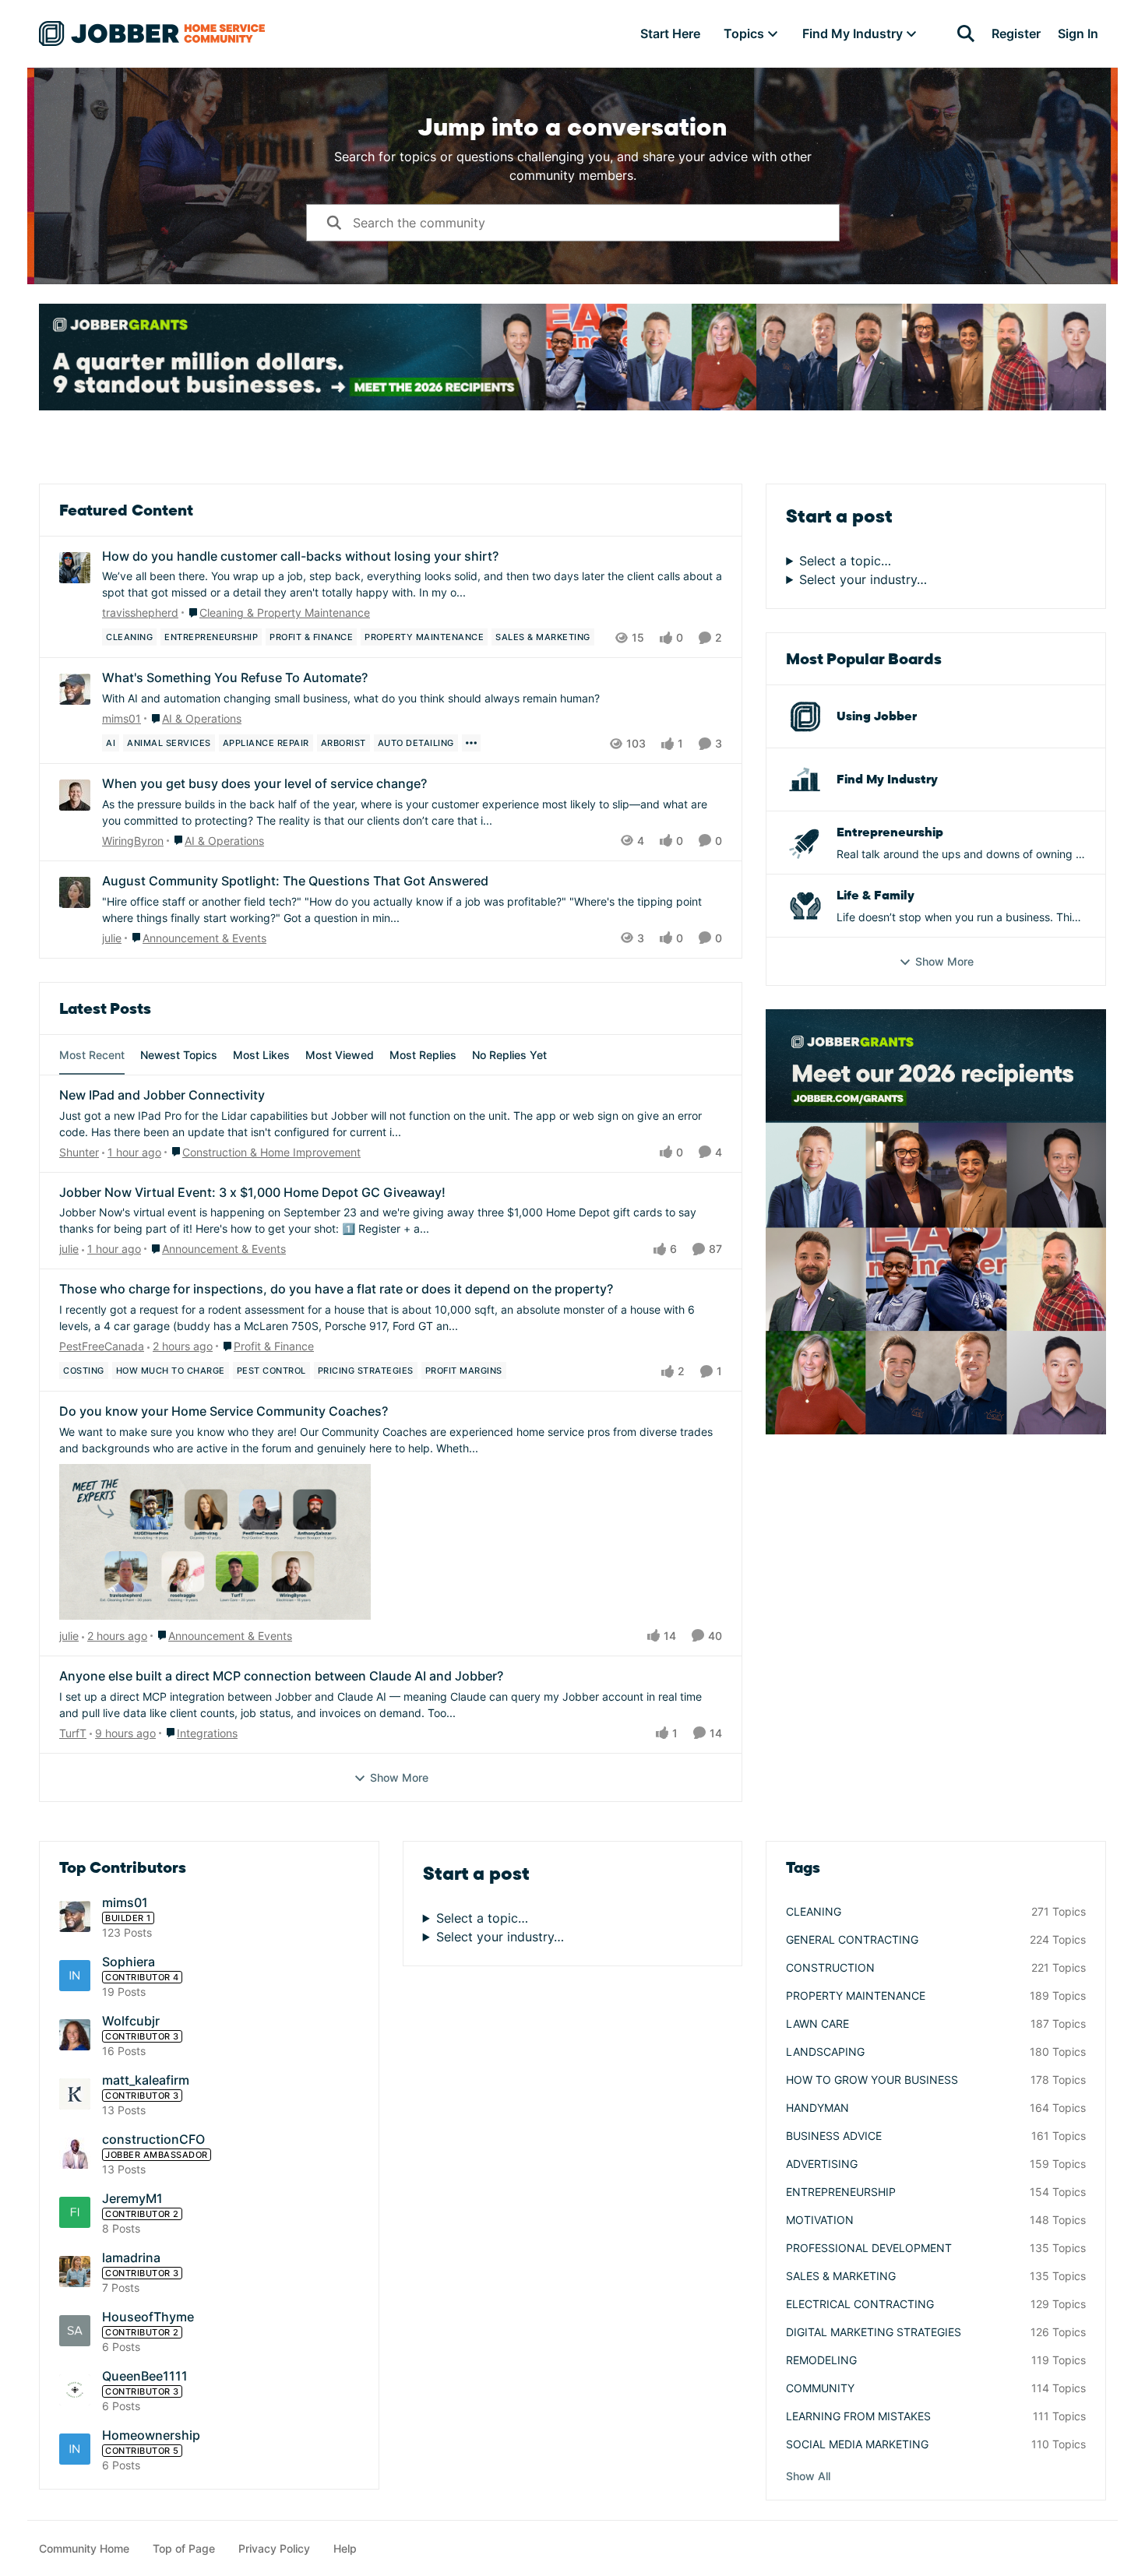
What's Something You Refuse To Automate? (235, 677)
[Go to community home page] (152, 33)
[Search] (966, 33)
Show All (808, 2476)
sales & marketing (841, 2276)
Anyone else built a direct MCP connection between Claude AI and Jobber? (281, 1676)
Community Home (84, 2548)
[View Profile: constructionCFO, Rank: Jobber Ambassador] (75, 2153)
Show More (399, 1777)
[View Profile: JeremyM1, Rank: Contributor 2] (75, 2212)
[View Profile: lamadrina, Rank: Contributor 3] (75, 2272)
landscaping (825, 2052)
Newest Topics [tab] (179, 1055)
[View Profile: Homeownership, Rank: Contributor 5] (75, 2449)
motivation (820, 2220)
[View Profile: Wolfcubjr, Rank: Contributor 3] (75, 2035)
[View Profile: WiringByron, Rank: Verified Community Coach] (75, 795)
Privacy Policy (274, 2548)
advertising (822, 2164)
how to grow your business (872, 2080)
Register (1016, 33)
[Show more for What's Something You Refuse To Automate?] (471, 743)
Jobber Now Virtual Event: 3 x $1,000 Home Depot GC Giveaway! (252, 1192)
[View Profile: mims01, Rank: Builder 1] (75, 689)
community (820, 2388)
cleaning (814, 1911)
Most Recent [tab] (92, 1055)
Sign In (1078, 33)
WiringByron (133, 841)
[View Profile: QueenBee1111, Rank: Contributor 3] (75, 2390)
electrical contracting (860, 2304)
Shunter (79, 1152)
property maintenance (856, 1995)
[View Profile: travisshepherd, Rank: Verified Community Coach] (75, 568)
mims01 (122, 718)
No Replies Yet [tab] (509, 1055)
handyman (817, 2108)
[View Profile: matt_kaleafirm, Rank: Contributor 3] (75, 2094)
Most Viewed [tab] (340, 1055)
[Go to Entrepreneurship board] (805, 843)
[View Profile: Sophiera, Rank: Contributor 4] (75, 1976)
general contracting (852, 1939)
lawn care (817, 2023)
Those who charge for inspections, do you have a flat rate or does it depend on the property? (336, 1289)
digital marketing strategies (874, 2332)
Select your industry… (863, 579)
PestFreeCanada (102, 1346)
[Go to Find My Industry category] (805, 779)
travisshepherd (140, 612)
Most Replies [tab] (423, 1055)
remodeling (821, 2360)
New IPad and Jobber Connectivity (162, 1095)
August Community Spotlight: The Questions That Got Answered (295, 881)
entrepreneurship (841, 2192)
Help (345, 2548)
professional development (869, 2248)
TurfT (73, 1733)
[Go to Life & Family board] (805, 906)
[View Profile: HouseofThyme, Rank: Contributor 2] (75, 2331)
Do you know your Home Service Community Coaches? (224, 1411)
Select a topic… (845, 561)
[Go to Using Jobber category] (805, 716)
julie (112, 938)
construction (830, 1967)
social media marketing (857, 2444)
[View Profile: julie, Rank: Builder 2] (75, 892)
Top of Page (184, 2548)
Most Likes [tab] (261, 1055)
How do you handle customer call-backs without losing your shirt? (300, 556)
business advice (834, 2136)
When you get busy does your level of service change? (264, 783)
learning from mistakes (858, 2416)
